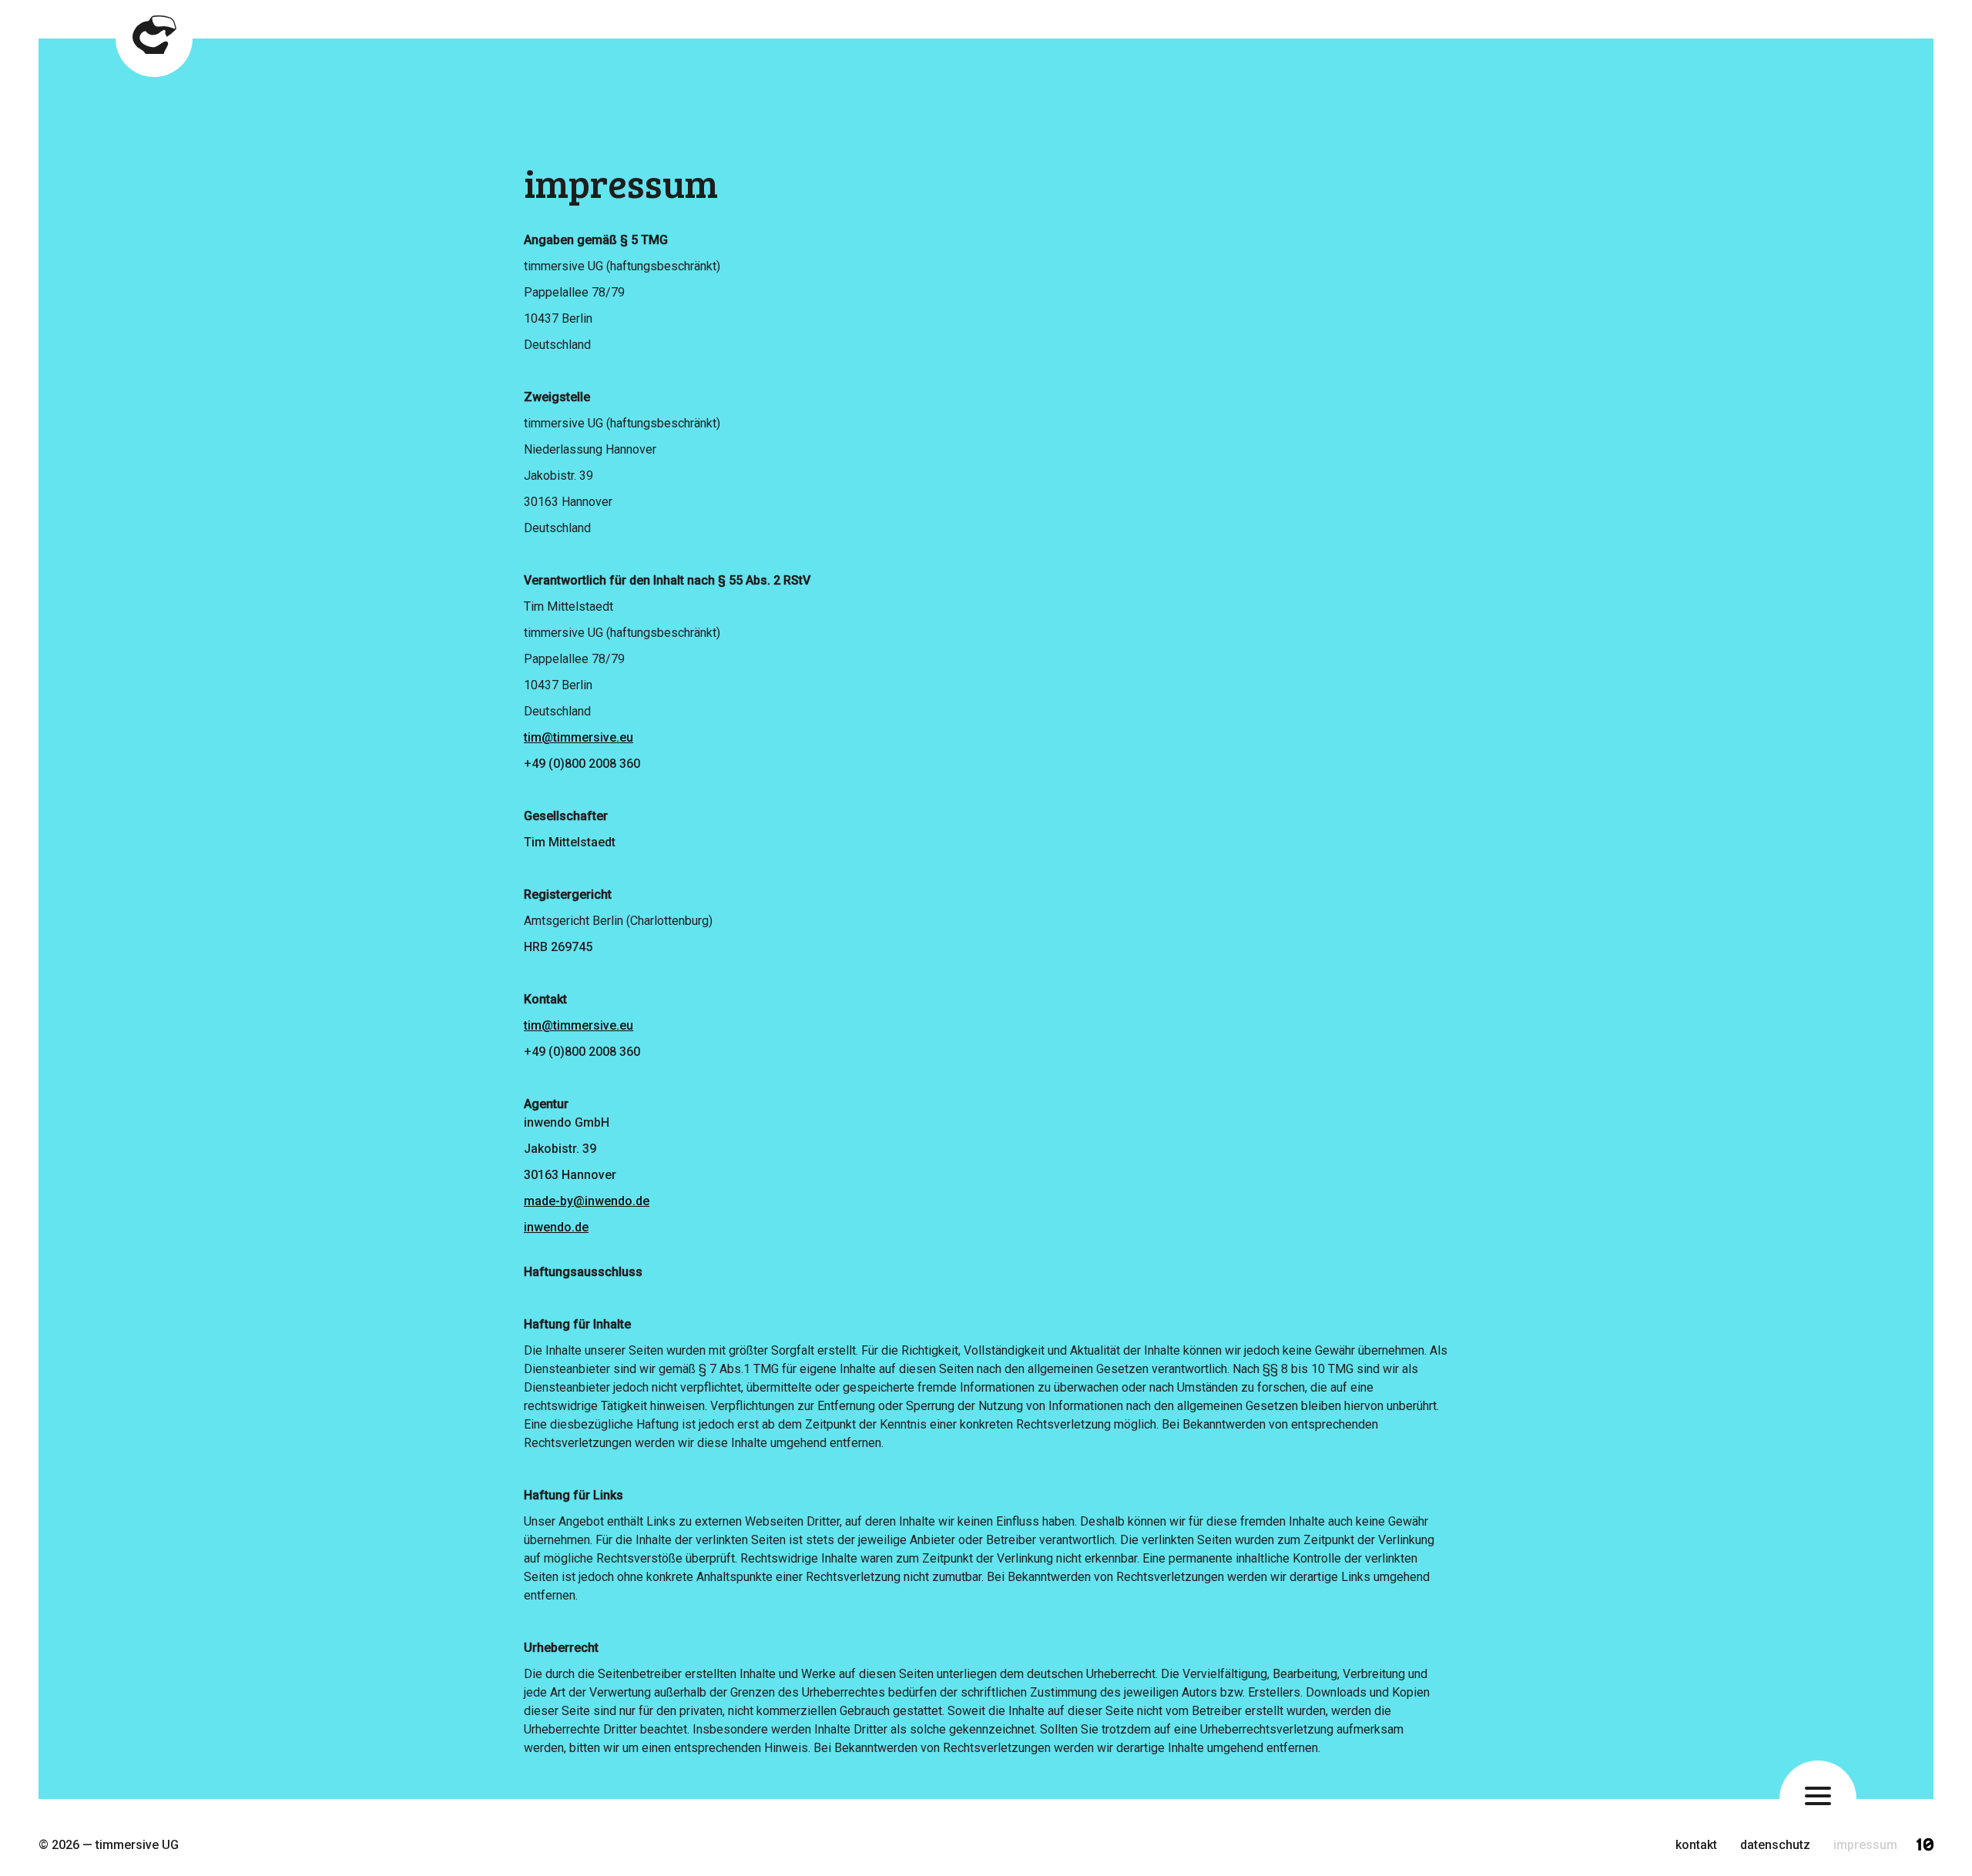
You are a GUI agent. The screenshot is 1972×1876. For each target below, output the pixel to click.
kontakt (1696, 1845)
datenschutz (1775, 1845)
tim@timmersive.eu (579, 737)
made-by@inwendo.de (587, 1201)
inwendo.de (556, 1227)
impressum (1865, 1845)
